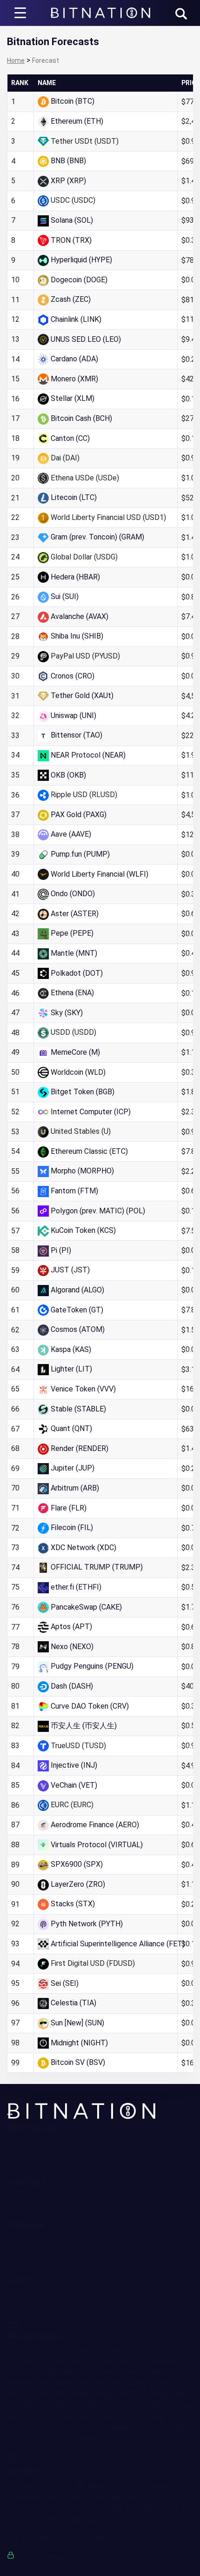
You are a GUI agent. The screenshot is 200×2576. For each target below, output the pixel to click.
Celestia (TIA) (73, 2003)
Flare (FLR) (69, 1508)
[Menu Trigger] (20, 13)
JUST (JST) (70, 1270)
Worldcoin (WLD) (78, 1072)
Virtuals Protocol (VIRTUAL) (97, 1845)
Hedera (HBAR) (75, 577)
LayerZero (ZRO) (78, 1884)
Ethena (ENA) (72, 993)
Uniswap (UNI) (73, 716)
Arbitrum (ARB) (75, 1488)
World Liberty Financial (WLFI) (100, 874)
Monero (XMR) (74, 379)
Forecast (22, 2215)
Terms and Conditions (42, 2289)
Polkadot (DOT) (77, 973)
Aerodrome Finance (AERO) (95, 1825)
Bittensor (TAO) (77, 735)
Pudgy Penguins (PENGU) (92, 1666)
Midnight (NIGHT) (79, 2043)
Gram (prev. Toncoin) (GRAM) (97, 537)
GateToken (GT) (77, 1310)
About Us (22, 2139)
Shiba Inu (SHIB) (77, 636)
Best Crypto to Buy (39, 2258)
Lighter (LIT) (71, 1369)
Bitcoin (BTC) (73, 101)
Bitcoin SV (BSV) (78, 2062)
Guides (18, 2204)
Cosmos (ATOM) (78, 1329)
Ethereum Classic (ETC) (89, 1151)
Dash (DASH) (72, 1686)
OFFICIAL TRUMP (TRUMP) (97, 1567)
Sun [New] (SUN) (77, 2023)
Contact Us (26, 2150)
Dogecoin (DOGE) (79, 280)
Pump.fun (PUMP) (80, 854)
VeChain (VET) (74, 1785)
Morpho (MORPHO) (82, 1171)
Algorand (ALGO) (77, 1290)
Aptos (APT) (71, 1627)
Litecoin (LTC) (74, 497)
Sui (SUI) (65, 596)
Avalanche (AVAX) (80, 616)
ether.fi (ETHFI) (76, 1587)
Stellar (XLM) (73, 398)
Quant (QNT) (71, 1428)
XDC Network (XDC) (83, 1548)
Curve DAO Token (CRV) (90, 1706)
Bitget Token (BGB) (83, 1092)
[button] (181, 14)
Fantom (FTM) (74, 1191)
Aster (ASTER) (75, 914)
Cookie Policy (29, 2312)
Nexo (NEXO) (72, 1647)
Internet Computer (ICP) (91, 1112)
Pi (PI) (61, 1250)
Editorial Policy (31, 2161)
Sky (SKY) (67, 1013)
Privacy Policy (30, 2300)
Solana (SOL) (72, 220)
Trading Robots (32, 2235)
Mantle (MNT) (74, 953)
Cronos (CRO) (73, 676)
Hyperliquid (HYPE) (81, 260)
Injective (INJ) (74, 1765)
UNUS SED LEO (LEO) (86, 339)
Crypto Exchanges (37, 2247)
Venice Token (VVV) (83, 1389)
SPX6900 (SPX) (77, 1864)
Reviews (21, 2193)
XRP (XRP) (68, 181)
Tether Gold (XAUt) (82, 696)
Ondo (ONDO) (73, 894)
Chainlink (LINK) (76, 319)
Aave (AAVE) (71, 834)
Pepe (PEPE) (72, 933)
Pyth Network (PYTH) (87, 1924)
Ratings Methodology (42, 2172)
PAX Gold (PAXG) (79, 815)
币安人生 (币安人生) (84, 1726)
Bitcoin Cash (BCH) (81, 418)
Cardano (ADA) (74, 359)
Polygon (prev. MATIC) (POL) (98, 1211)
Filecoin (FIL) (72, 1528)
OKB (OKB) (68, 775)
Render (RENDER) (80, 1448)
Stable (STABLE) (78, 1409)
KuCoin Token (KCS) (83, 1230)
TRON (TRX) (71, 240)
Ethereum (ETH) (77, 121)
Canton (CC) (70, 438)
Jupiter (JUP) (73, 1468)
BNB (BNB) (68, 161)
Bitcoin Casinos (32, 2269)
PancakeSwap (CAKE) (86, 1607)
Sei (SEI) (65, 1983)
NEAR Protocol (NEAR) (88, 755)
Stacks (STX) (73, 1904)
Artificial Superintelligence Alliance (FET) (118, 1944)
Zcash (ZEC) (71, 299)
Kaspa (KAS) (71, 1349)
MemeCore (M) (75, 1052)
